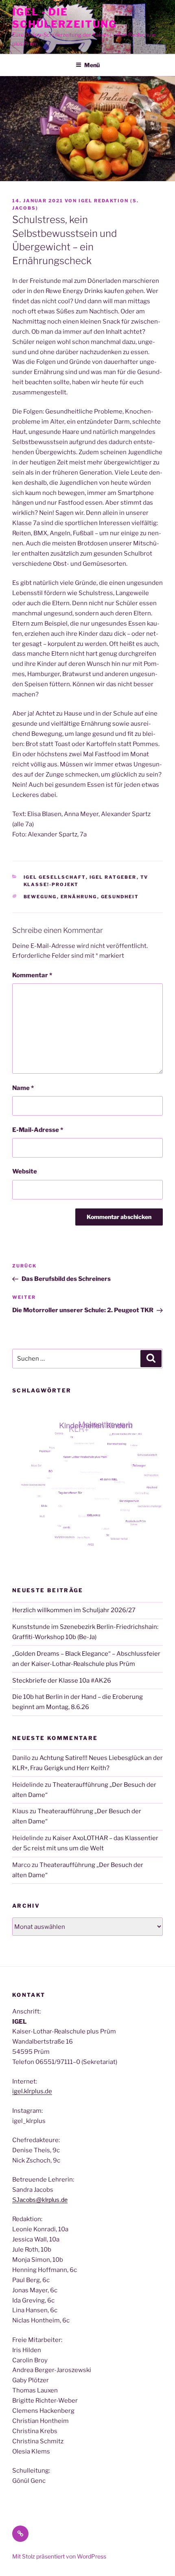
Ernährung (79, 897)
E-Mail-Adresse (38, 1130)
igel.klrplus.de (32, 2091)
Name (23, 1088)
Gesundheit (120, 897)
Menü (92, 65)
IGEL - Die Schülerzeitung (65, 18)
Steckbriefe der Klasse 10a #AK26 (62, 1681)
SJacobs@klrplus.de (40, 2200)
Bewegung (40, 897)
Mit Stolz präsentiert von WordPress (59, 2556)
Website (25, 1171)
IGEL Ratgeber (113, 877)
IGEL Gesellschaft (55, 877)
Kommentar (32, 975)
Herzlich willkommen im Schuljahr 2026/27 (74, 1610)
